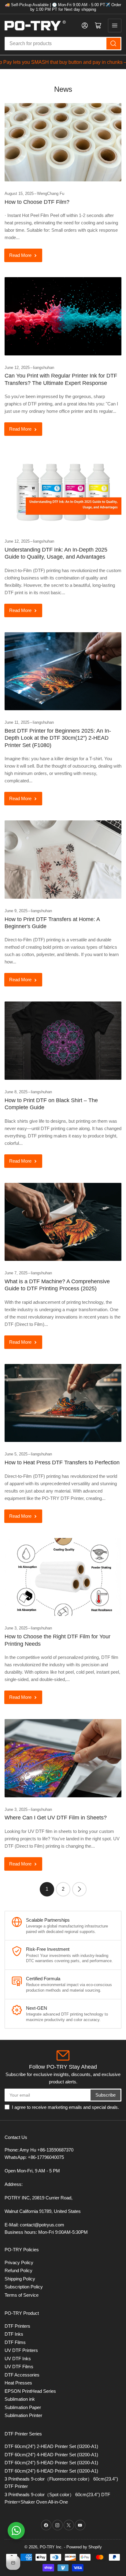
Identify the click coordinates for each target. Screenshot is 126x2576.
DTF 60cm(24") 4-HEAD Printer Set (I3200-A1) (51, 2455)
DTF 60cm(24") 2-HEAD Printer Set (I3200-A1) (51, 2446)
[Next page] (79, 1889)
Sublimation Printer (23, 2415)
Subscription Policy (24, 2287)
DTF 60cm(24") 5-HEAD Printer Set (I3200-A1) (51, 2463)
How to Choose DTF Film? (37, 202)
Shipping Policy (20, 2279)
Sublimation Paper (23, 2407)
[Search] (113, 44)
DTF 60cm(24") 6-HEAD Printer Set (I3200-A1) (51, 2471)
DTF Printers (17, 2326)
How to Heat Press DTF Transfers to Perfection (62, 1462)
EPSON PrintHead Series (30, 2391)
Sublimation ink (20, 2399)
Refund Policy (19, 2270)
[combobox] (63, 44)
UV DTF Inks (18, 2359)
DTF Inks (14, 2334)
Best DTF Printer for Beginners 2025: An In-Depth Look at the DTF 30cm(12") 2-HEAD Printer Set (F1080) (58, 738)
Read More (20, 255)
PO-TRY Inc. (51, 2547)
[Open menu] (115, 25)
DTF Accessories (22, 2375)
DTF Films (15, 2342)
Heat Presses (18, 2383)
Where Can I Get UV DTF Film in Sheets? (56, 1818)
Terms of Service (22, 2295)
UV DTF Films (19, 2367)
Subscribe (106, 2095)
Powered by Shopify (84, 2547)
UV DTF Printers (21, 2350)
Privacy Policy (19, 2262)
